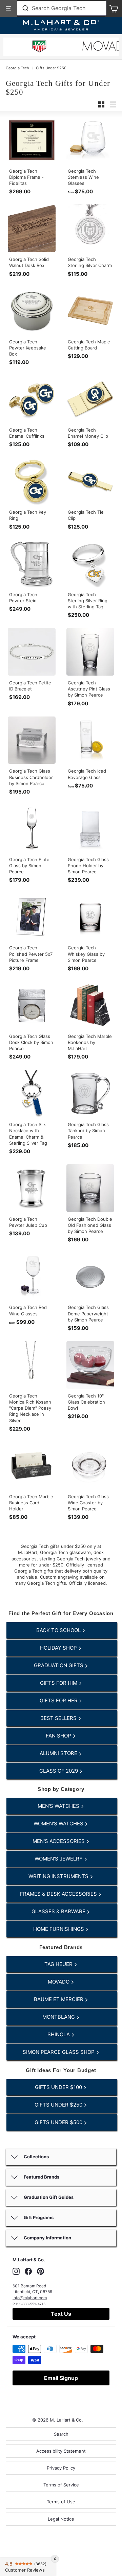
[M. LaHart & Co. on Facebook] (28, 2271)
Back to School (59, 1630)
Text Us (61, 2314)
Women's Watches (59, 1824)
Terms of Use (61, 2502)
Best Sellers (59, 1718)
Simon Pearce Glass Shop (59, 2052)
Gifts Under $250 (51, 68)
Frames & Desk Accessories (59, 1894)
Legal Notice (61, 2519)
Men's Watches (59, 1806)
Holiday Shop (59, 1648)
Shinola (59, 2034)
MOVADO (59, 1982)
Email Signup (61, 2378)
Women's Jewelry (59, 1859)
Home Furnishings (59, 1929)
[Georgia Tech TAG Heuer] (39, 47)
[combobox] (62, 8)
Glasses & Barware (59, 1911)
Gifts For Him (59, 1683)
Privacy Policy (61, 2468)
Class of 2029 (59, 1771)
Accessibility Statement (61, 2451)
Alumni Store (59, 1753)
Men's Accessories (59, 1841)
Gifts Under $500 (59, 2122)
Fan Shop (59, 1736)
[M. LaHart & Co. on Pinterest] (40, 2271)
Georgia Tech (17, 68)
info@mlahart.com (30, 2298)
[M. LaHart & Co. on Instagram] (16, 2271)
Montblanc (59, 2017)
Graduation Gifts (59, 1665)
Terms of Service (61, 2485)
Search (61, 2434)
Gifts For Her (59, 1700)
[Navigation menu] (8, 8)
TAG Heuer (59, 1964)
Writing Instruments (59, 1876)
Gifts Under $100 (59, 2087)
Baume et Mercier (59, 1999)
